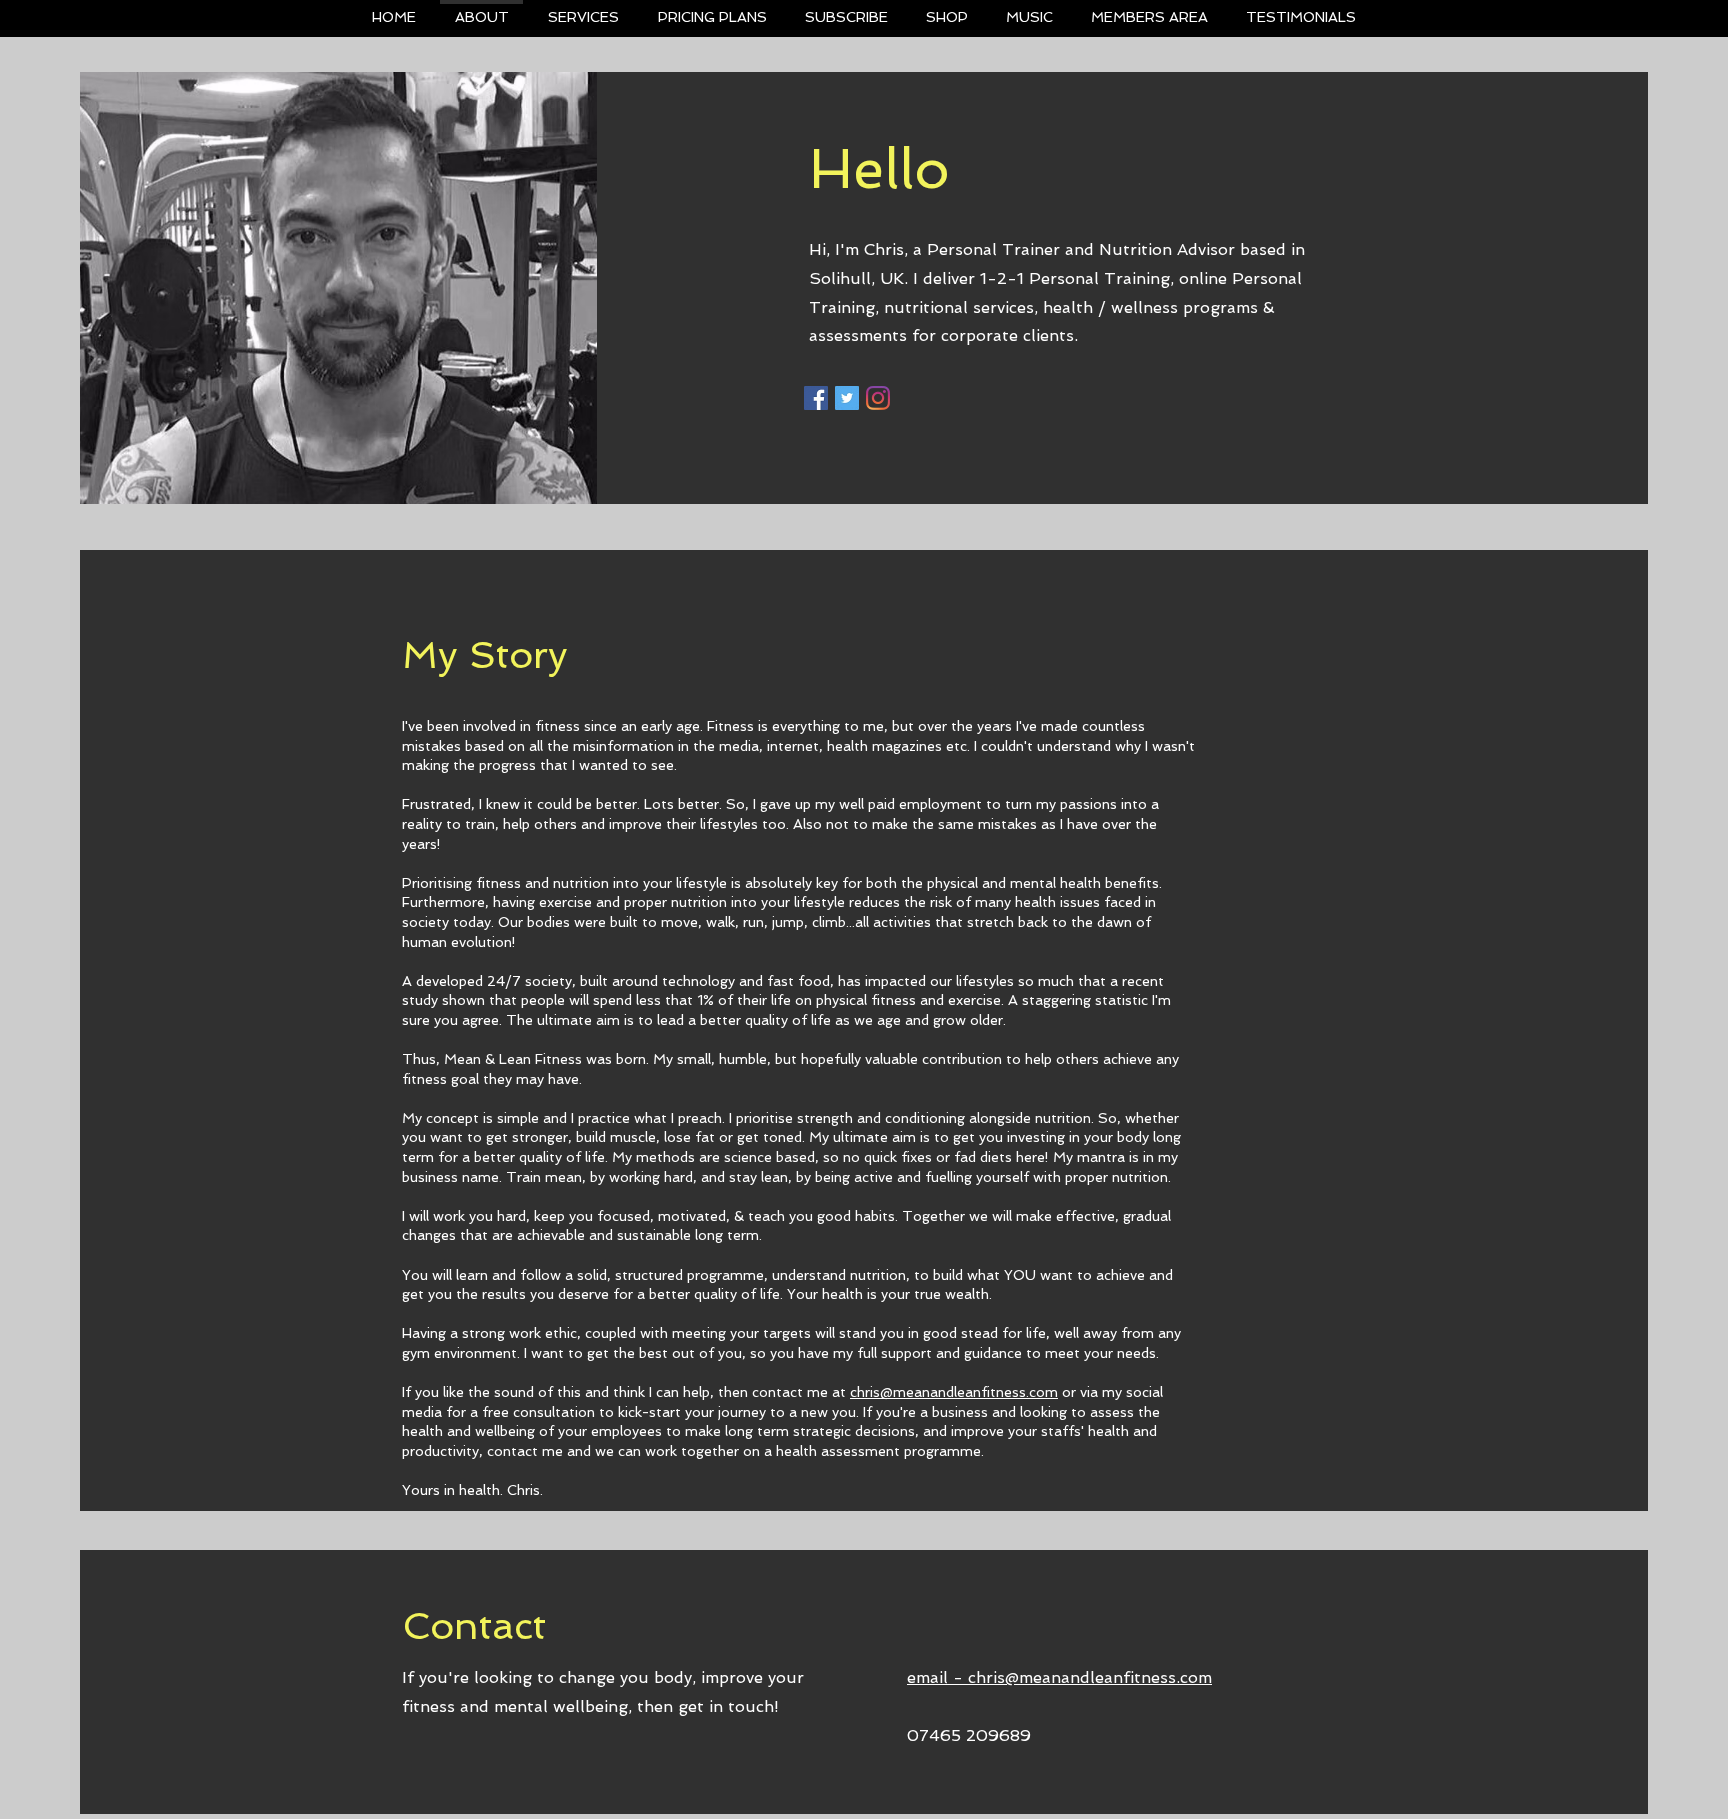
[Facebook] (816, 398)
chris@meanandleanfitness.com (954, 1392)
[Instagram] (878, 398)
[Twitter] (847, 398)
